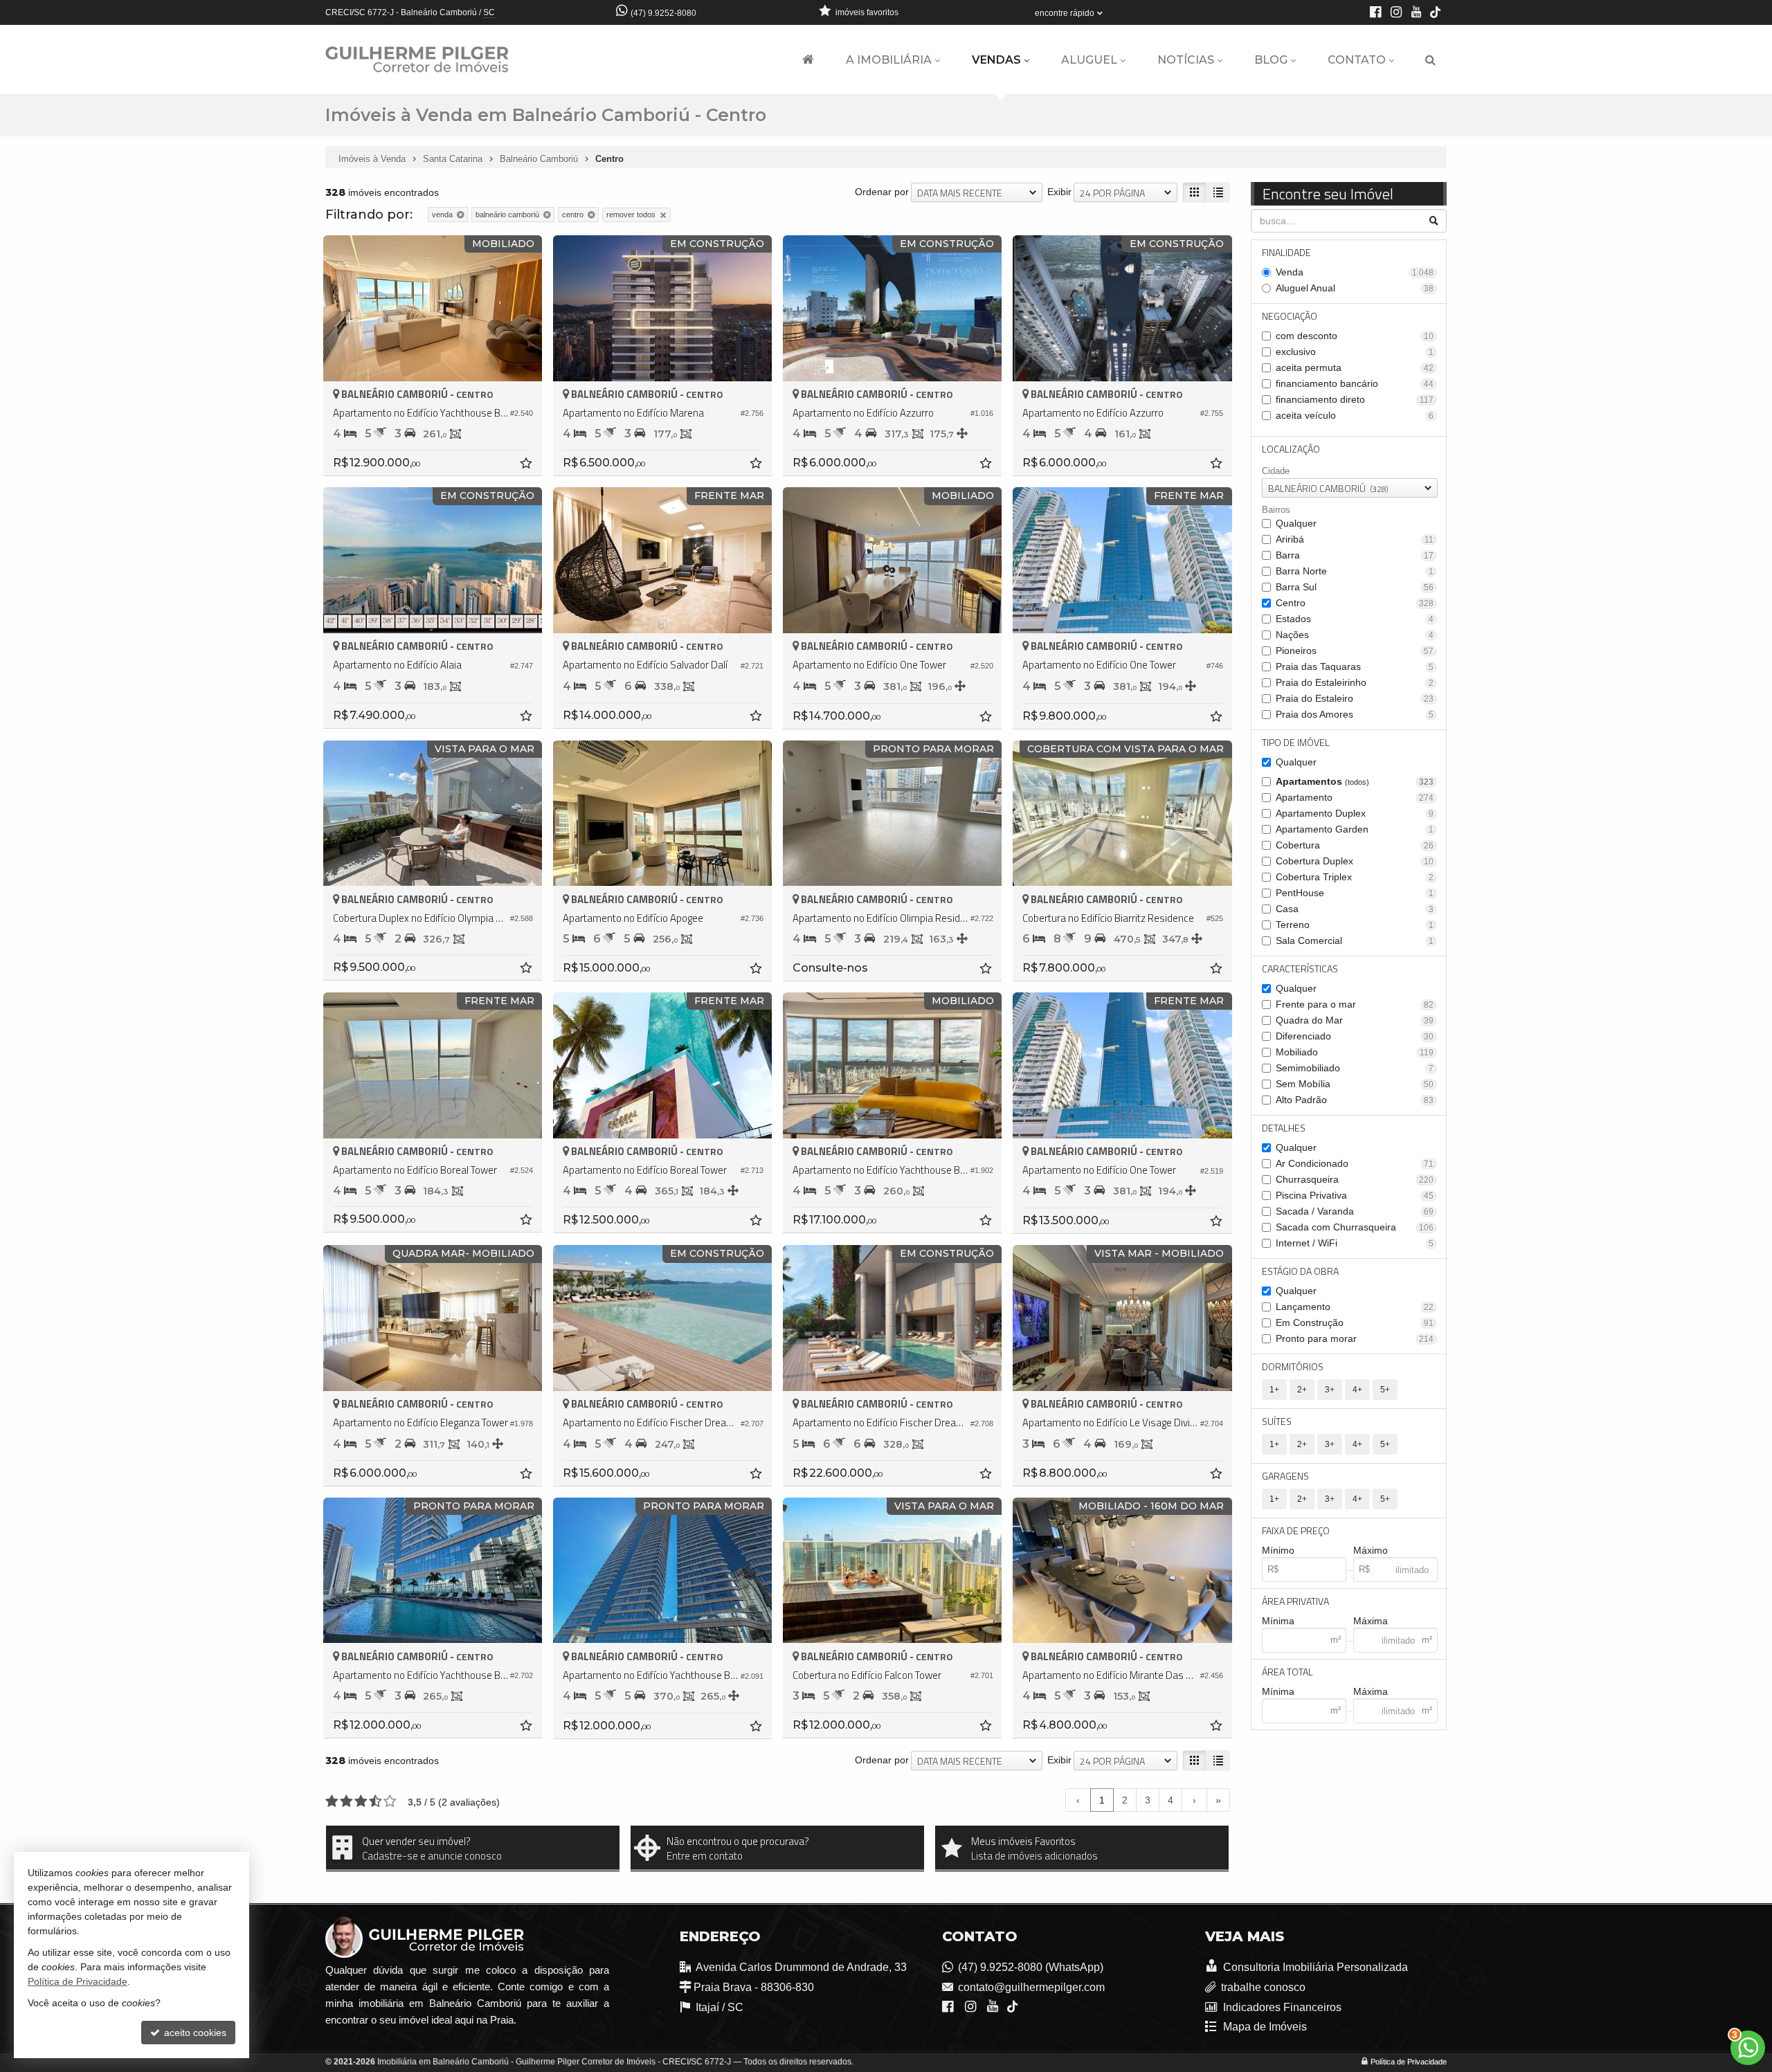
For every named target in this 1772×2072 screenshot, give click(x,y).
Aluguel (1089, 60)
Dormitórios (1293, 1366)
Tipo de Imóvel (1296, 742)
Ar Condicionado (1355, 1163)
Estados (1355, 619)
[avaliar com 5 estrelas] (390, 1801)
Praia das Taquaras (1355, 666)
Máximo (1371, 1550)
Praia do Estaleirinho (1355, 682)
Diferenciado (1355, 1036)
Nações (1355, 635)
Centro (1355, 603)
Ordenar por (882, 192)
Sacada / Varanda (1355, 1211)
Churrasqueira (1355, 1179)
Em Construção (1355, 1323)
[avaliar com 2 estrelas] (346, 1801)
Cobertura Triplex (1355, 877)
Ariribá (1355, 539)
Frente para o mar (1355, 1004)
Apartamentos (1355, 781)
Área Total (1287, 1672)
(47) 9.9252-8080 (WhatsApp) (1031, 1967)
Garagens (1285, 1476)
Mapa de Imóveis (1264, 2027)
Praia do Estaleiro (1355, 698)
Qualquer (1296, 523)
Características (1300, 969)
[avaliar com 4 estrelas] (376, 1801)
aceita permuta (1355, 367)
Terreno (1355, 925)
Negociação (1290, 316)
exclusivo (1355, 352)
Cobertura (1355, 845)
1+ (1274, 1390)
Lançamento (1355, 1307)
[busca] (1430, 60)
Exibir (1059, 192)
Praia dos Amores (1355, 714)
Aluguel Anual (1355, 288)
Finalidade (1286, 252)
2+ (1302, 1390)
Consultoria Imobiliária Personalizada (1314, 1967)
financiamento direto (1355, 399)
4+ (1357, 1390)
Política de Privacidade (1409, 2062)
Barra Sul (1355, 587)
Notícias (1186, 60)
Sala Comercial (1355, 940)
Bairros (1276, 510)
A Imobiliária (889, 60)
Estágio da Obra (1300, 1271)
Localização (1291, 449)
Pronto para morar (1355, 1338)
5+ (1385, 1390)
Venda (1355, 272)
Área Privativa (1295, 1601)
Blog (1271, 60)
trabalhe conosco (1263, 1987)
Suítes (1277, 1421)
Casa (1355, 909)
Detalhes (1284, 1128)
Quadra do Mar (1355, 1020)
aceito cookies (194, 2033)
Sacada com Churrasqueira (1355, 1227)
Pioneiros (1355, 651)
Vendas (996, 60)
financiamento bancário (1355, 383)
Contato (1357, 60)
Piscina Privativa (1355, 1195)
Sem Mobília (1355, 1084)
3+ (1330, 1390)
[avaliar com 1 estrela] (332, 1801)
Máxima (1371, 1621)
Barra (1355, 555)
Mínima (1278, 1621)
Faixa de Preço (1296, 1530)
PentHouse (1355, 893)
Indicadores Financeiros (1281, 2007)
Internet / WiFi (1355, 1243)
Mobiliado (1355, 1052)
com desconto (1355, 336)
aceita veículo (1355, 415)
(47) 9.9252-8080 (663, 13)
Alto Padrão (1355, 1100)
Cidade (1276, 471)
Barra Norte (1355, 571)
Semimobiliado (1355, 1068)
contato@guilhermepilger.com (1031, 1987)
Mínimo (1278, 1550)
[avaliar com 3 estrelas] (361, 1801)
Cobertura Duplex (1355, 861)
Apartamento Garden (1355, 829)
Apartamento (1355, 797)
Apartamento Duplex (1355, 813)
